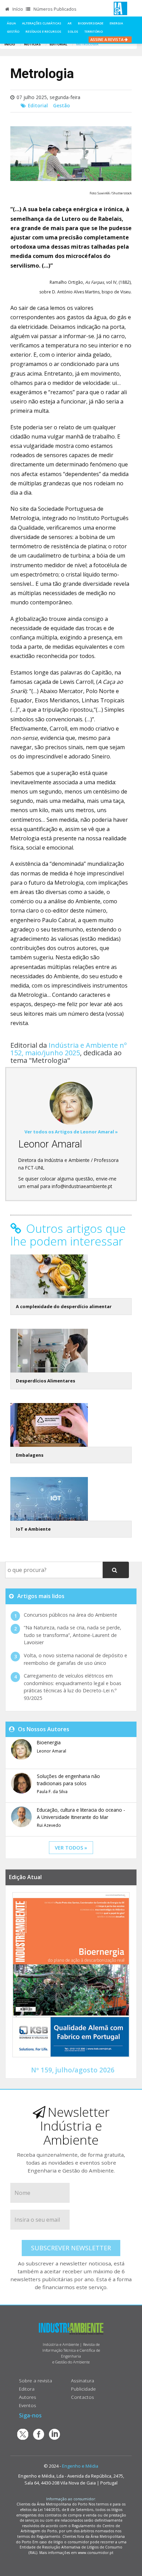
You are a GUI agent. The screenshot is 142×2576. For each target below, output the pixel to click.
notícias (32, 44)
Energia (116, 23)
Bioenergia (49, 1742)
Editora (27, 2389)
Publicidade (83, 2389)
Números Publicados (54, 9)
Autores (28, 2397)
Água (11, 23)
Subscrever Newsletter (71, 2248)
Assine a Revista (107, 39)
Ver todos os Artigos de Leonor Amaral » (71, 1132)
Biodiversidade (91, 23)
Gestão (13, 31)
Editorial (58, 44)
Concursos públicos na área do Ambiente (70, 1615)
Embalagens (30, 1455)
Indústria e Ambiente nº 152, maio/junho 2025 (69, 1049)
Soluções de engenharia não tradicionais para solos (68, 1780)
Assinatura (83, 2380)
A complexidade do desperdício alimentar (64, 1306)
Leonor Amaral (50, 1144)
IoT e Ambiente (33, 1529)
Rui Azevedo (49, 1825)
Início (17, 9)
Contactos (83, 2397)
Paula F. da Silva (52, 1792)
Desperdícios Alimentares (45, 1381)
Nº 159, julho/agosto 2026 (73, 2070)
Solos (73, 31)
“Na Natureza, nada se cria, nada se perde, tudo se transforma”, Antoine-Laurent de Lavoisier (73, 1635)
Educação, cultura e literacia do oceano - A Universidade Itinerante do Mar (81, 1813)
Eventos (28, 2405)
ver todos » (71, 1848)
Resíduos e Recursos (43, 31)
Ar (70, 23)
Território (94, 31)
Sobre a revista (35, 2380)
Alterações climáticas (42, 23)
